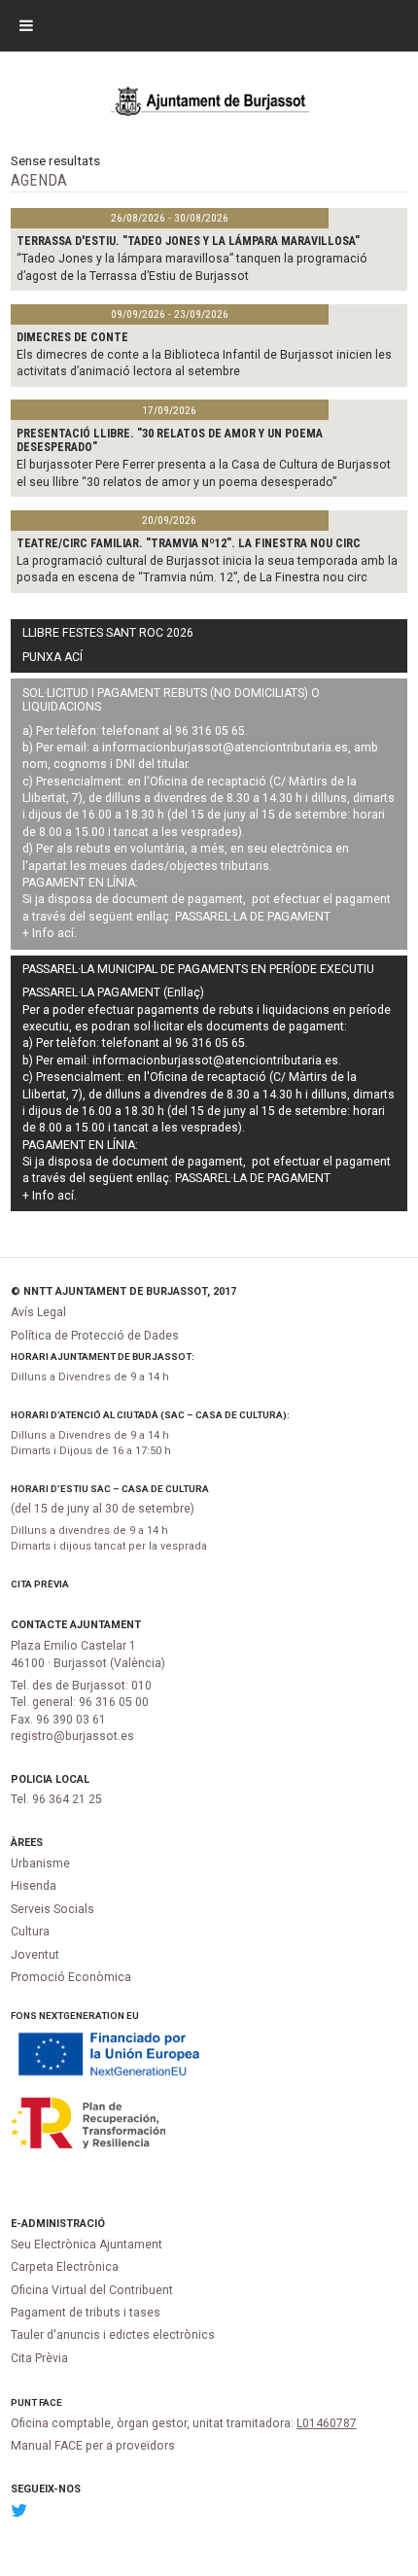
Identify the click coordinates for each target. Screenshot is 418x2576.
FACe (51, 2402)
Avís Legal (38, 1312)
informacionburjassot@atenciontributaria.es (225, 748)
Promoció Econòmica (71, 1977)
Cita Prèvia (40, 1584)
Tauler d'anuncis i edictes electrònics (113, 2335)
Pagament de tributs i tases (86, 2313)
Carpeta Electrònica (65, 2267)
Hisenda (34, 1886)
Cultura (30, 1932)
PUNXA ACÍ (52, 657)
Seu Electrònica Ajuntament (87, 2245)
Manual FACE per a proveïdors (93, 2446)
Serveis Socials (52, 1909)
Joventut (35, 1955)
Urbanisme (40, 1863)
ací (66, 933)
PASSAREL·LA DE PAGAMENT (253, 917)
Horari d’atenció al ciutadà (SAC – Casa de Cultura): (150, 1415)
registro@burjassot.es (72, 1736)
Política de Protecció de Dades (95, 1336)
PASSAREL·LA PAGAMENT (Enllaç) (113, 992)
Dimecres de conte (72, 337)
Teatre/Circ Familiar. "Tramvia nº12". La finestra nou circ (189, 543)
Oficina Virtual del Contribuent (92, 2290)
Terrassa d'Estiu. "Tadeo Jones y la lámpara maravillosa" (188, 241)
